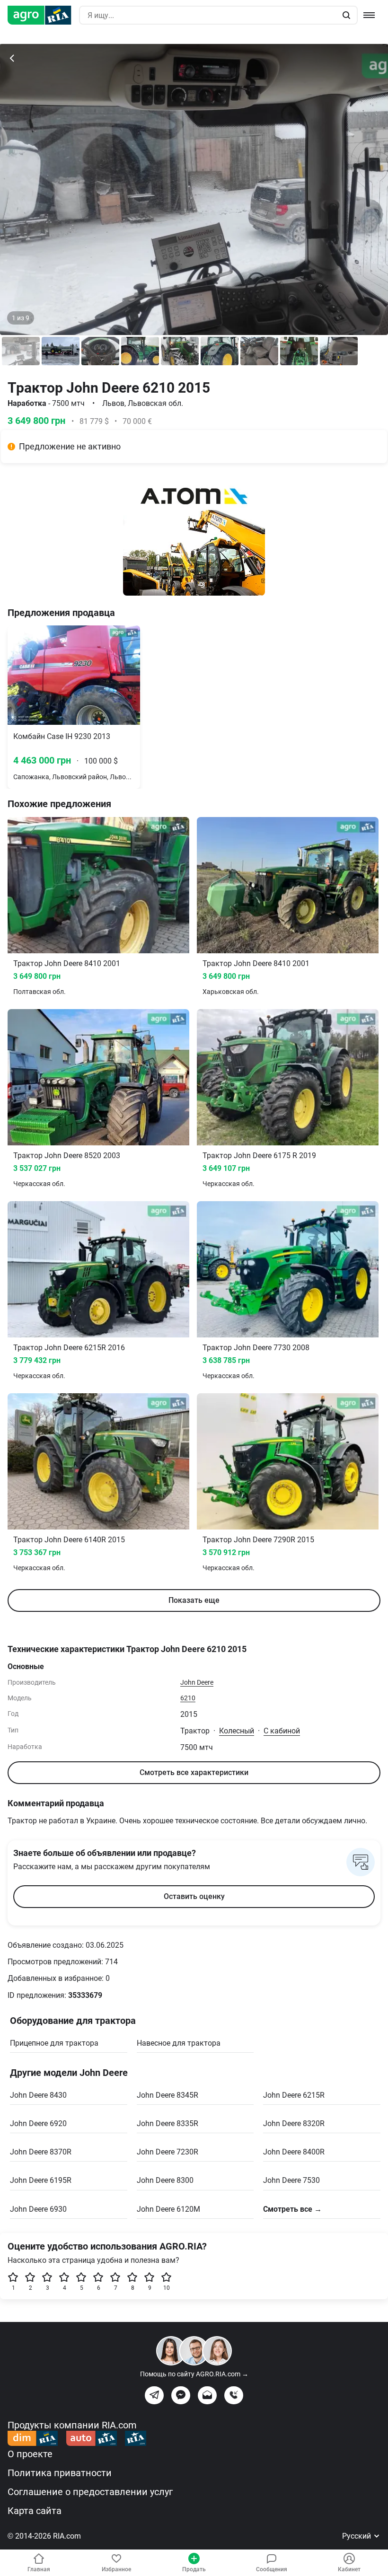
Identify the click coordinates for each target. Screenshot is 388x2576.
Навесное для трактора (179, 2043)
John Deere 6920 (38, 2123)
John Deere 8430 (38, 2095)
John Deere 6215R (294, 2095)
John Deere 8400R (294, 2152)
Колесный (237, 1731)
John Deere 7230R (168, 2152)
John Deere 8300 (165, 2180)
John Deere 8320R (294, 2123)
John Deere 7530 (291, 2180)
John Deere (197, 1682)
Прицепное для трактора (54, 2043)
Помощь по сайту (194, 2374)
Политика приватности (60, 2473)
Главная (39, 2569)
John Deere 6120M (168, 2209)
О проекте (30, 2454)
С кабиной (282, 1731)
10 (167, 2288)
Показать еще (194, 1600)
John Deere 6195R (41, 2180)
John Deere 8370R (41, 2152)
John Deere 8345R (168, 2095)
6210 (188, 1698)
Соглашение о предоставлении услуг (90, 2492)
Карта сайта (35, 2511)
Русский (357, 2536)
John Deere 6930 (38, 2209)
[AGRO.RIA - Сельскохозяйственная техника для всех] (43, 15)
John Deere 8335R (168, 2123)
